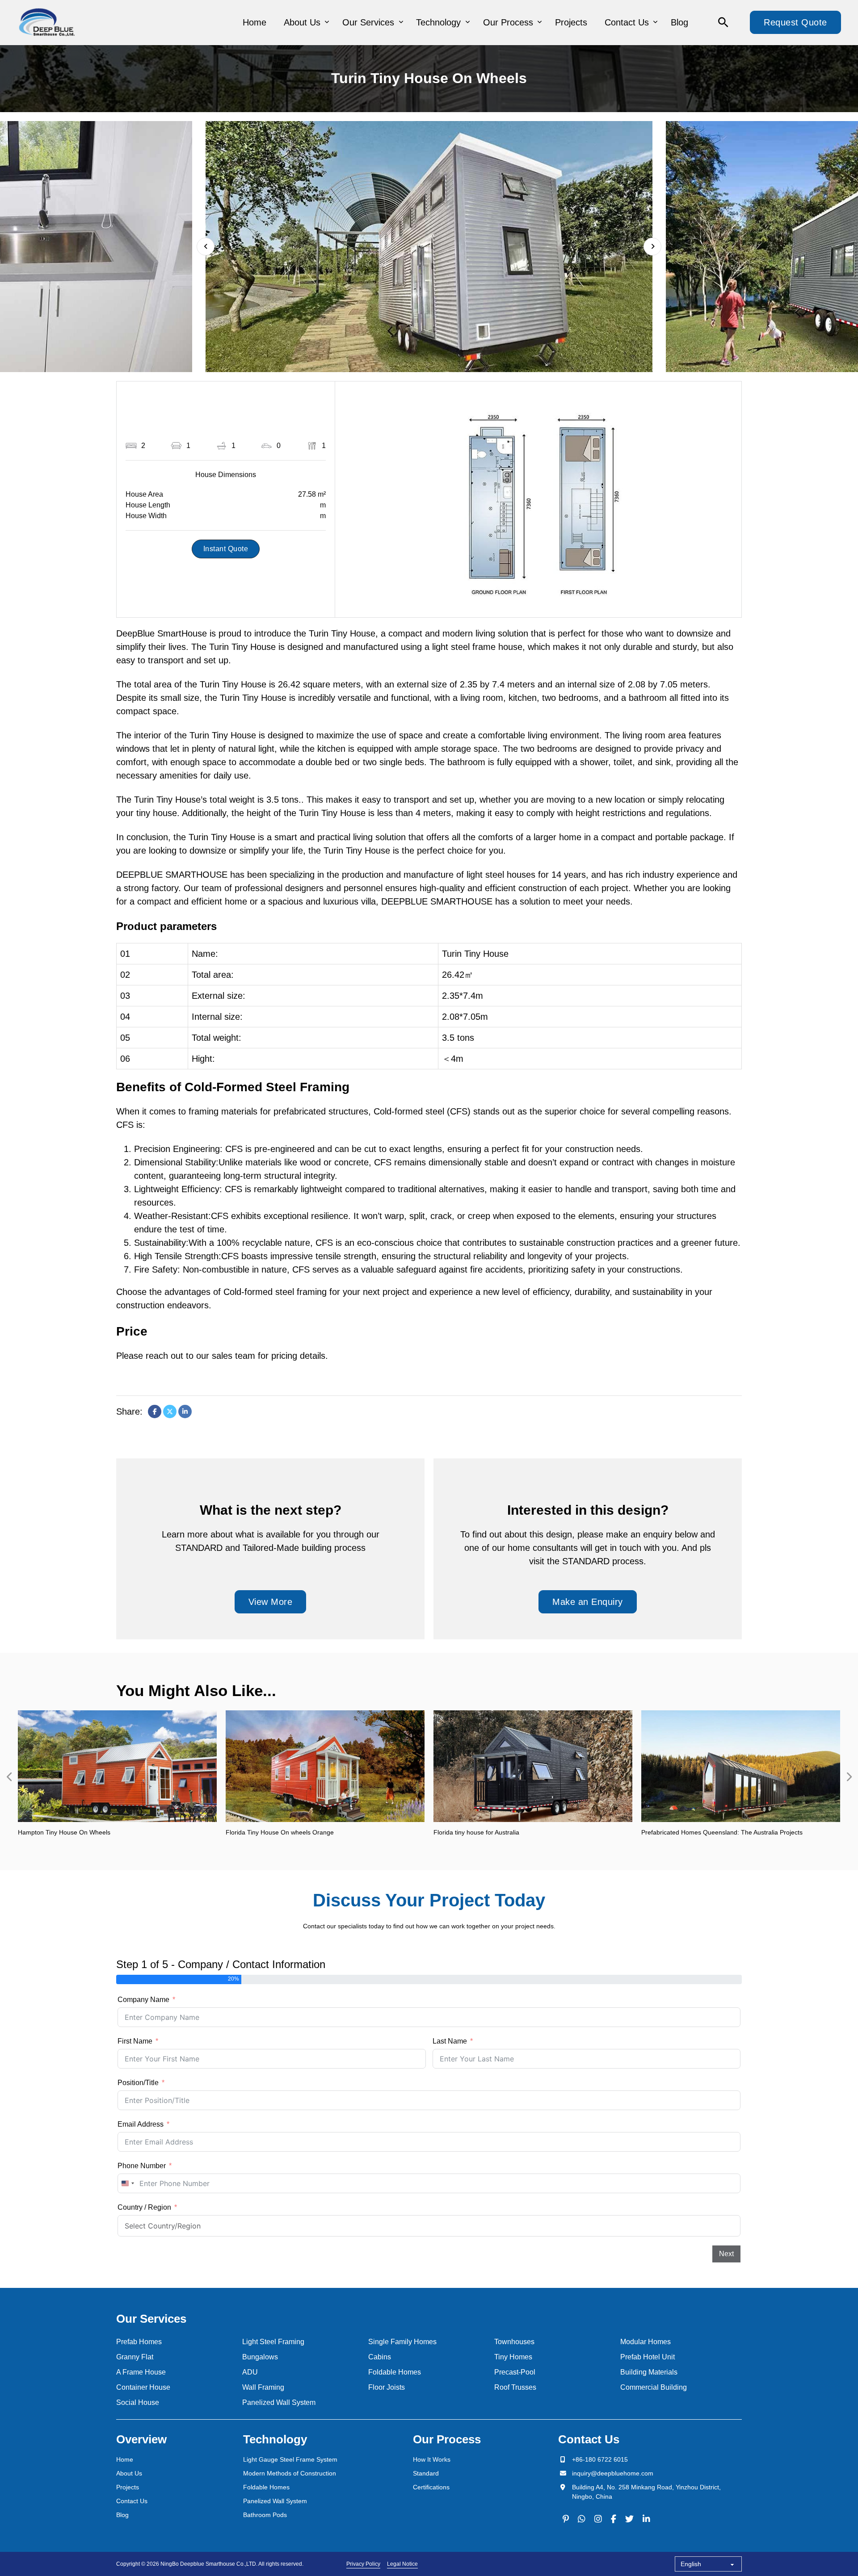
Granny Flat (135, 2357)
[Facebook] (155, 1412)
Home (254, 22)
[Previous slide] (9, 1777)
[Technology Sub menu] (468, 22)
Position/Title (138, 2083)
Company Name (143, 2000)
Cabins (380, 2357)
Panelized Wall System (279, 2402)
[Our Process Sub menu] (540, 22)
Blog (679, 22)
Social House (138, 2402)
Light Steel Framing (273, 2342)
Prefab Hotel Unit (648, 2357)
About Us (302, 22)
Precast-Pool (515, 2372)
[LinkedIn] (185, 1412)
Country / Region (144, 2207)
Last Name (450, 2041)
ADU (250, 2372)
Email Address (141, 2124)
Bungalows (260, 2357)
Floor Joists (387, 2387)
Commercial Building (654, 2387)
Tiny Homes (513, 2357)
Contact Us (627, 22)
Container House (143, 2387)
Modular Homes (646, 2342)
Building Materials (649, 2372)
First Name (135, 2041)
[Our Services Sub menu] (401, 22)
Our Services (368, 22)
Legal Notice (402, 2564)
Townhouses (514, 2342)
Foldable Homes (395, 2372)
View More (271, 1602)
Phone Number (142, 2166)
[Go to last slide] (206, 247)
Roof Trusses (515, 2387)
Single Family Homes (402, 2342)
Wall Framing (263, 2387)
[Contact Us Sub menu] (655, 22)
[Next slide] (652, 247)
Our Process (508, 22)
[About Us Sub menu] (327, 22)
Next (726, 2254)
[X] (170, 1412)
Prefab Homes (139, 2342)
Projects (571, 22)
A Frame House (141, 2372)
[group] (117, 1777)
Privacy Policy (363, 2564)
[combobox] (127, 2183)
